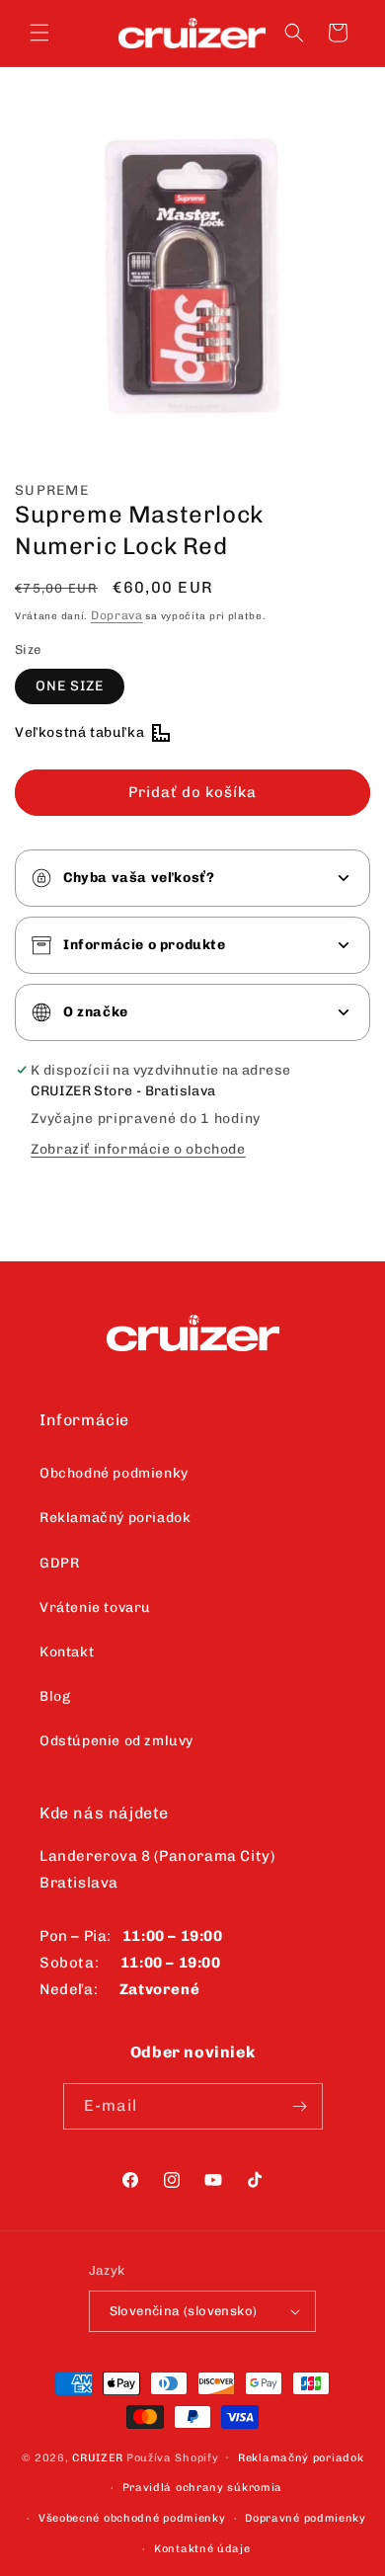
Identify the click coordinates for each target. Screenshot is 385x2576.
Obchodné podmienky (114, 1473)
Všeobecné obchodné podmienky (132, 2518)
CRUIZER (98, 2457)
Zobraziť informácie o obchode (138, 1149)
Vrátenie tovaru (95, 1608)
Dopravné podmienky (306, 2518)
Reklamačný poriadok (115, 1518)
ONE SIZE (70, 686)
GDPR (59, 1563)
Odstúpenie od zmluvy (116, 1741)
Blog (55, 1696)
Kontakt (67, 1652)
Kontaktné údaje (202, 2549)
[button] (39, 33)
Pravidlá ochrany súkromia (203, 2488)
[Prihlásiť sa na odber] (300, 2106)
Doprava (117, 615)
